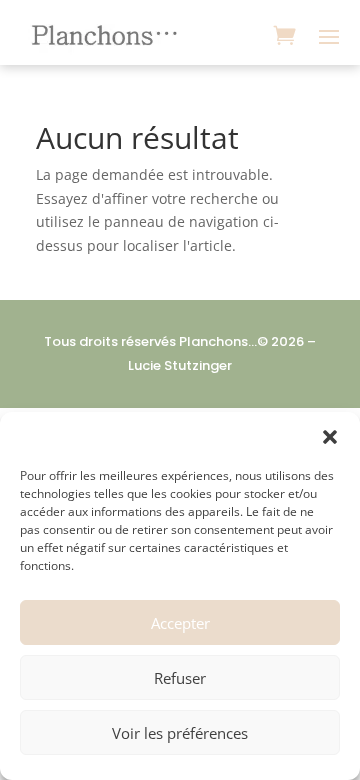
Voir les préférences (180, 733)
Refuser (180, 678)
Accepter (180, 623)
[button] (330, 437)
